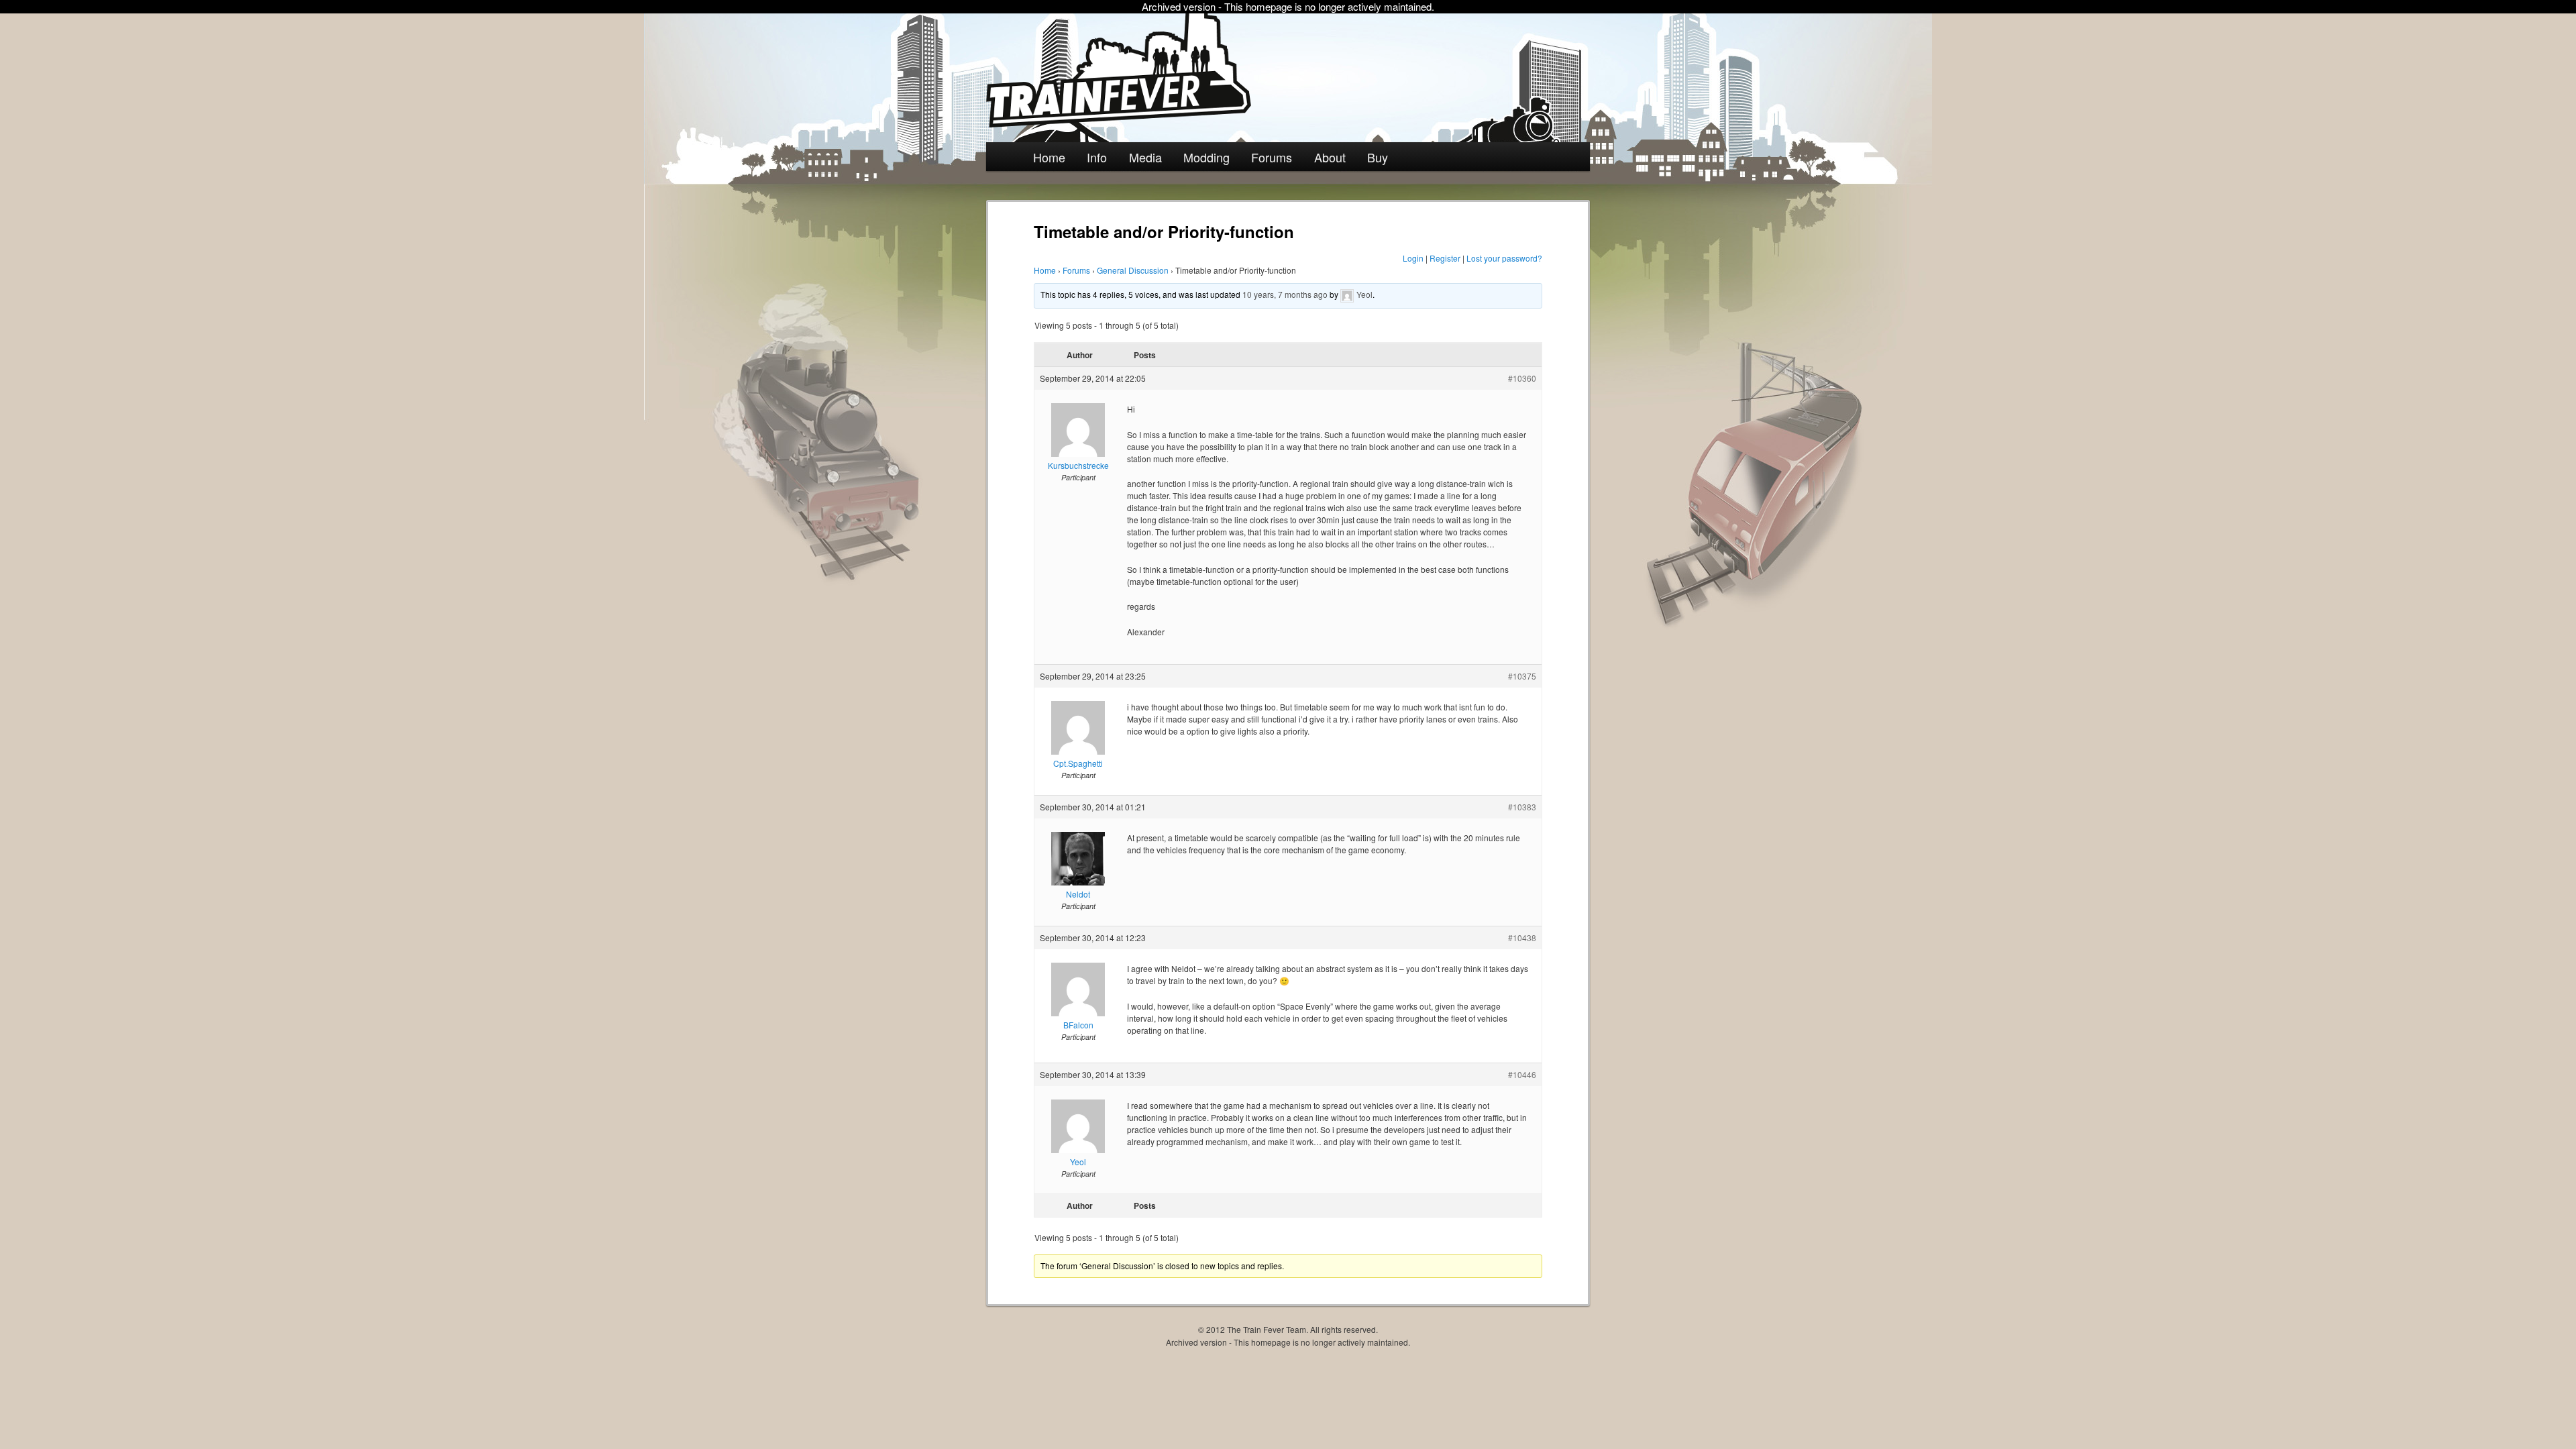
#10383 (1522, 807)
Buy (1378, 157)
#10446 (1522, 1074)
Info (1097, 157)
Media (1145, 157)
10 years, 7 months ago (1285, 294)
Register (1445, 258)
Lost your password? (1504, 258)
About (1330, 157)
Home (1049, 157)
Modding (1206, 157)
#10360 (1522, 378)
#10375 (1522, 676)
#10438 (1522, 937)
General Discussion (1133, 270)
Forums (1272, 157)
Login (1413, 258)
